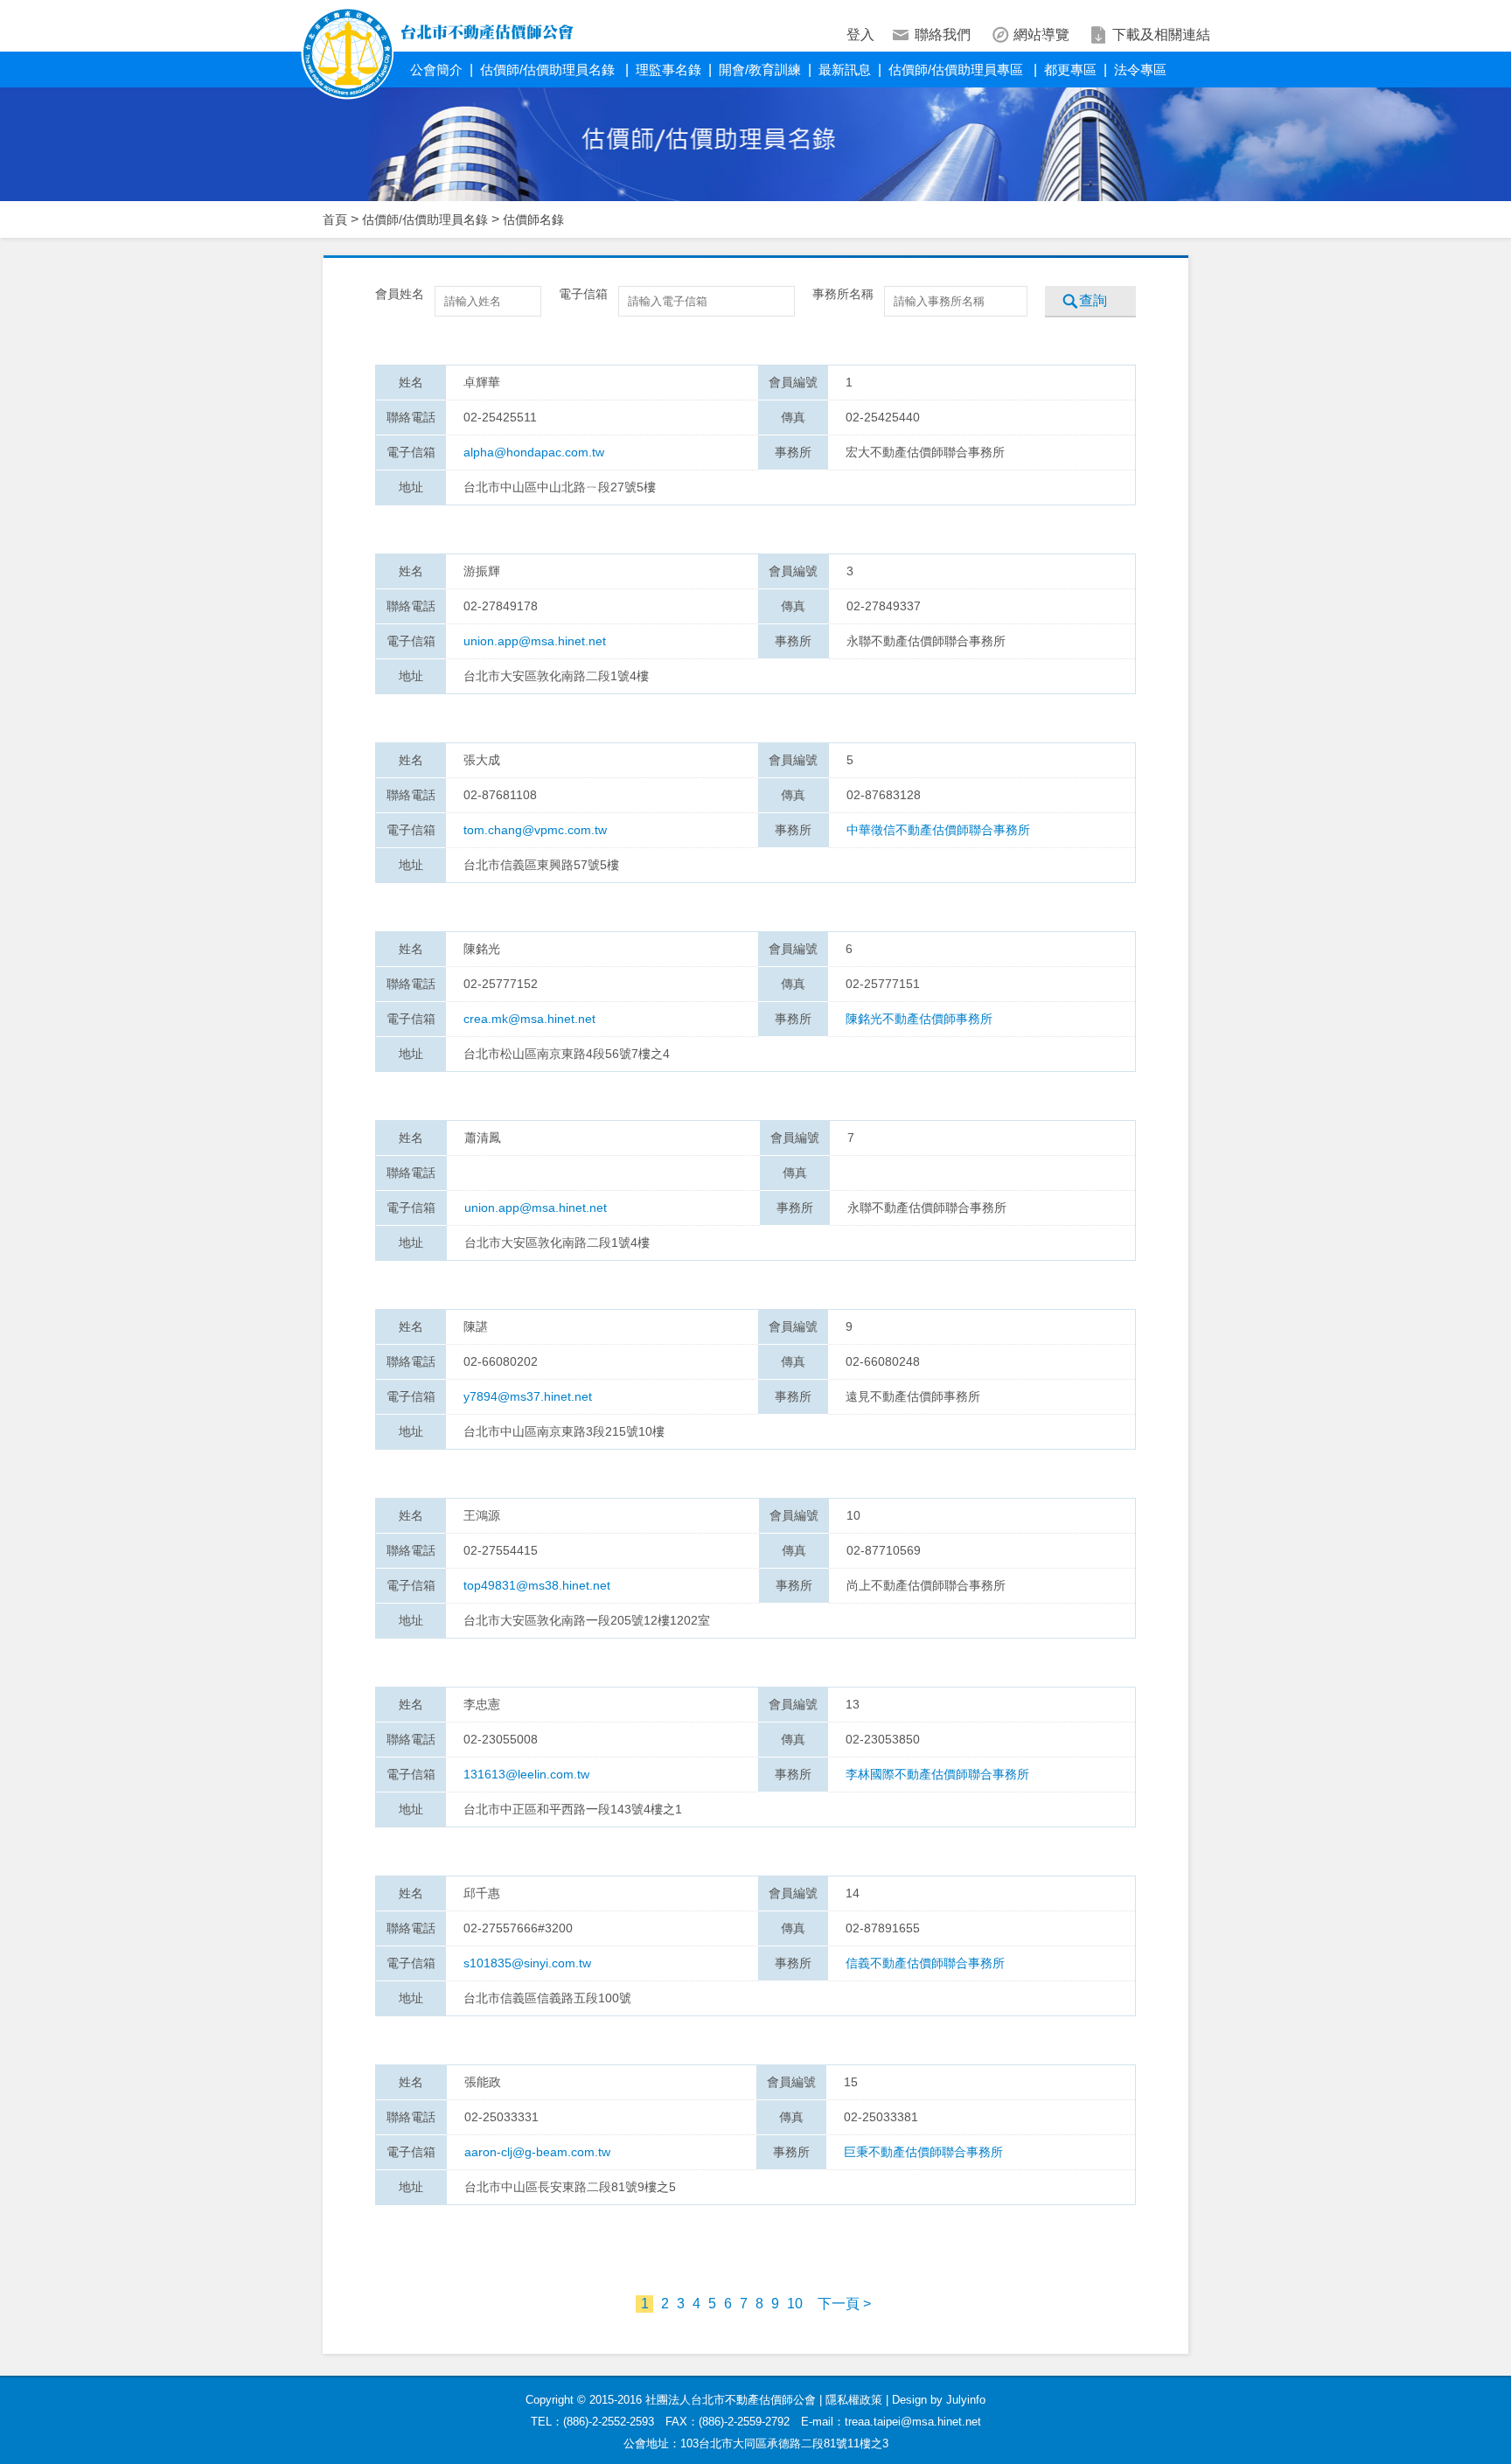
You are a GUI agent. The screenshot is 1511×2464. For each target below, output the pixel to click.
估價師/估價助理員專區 (957, 70)
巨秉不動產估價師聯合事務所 (923, 2152)
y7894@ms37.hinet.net (528, 1396)
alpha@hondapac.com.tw (534, 452)
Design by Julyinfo (939, 2400)
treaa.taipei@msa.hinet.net (913, 2422)
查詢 (1093, 300)
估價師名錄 (533, 219)
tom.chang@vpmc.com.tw (535, 830)
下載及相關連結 (1161, 35)
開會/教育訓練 (760, 70)
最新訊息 (845, 70)
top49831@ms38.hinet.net (537, 1585)
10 (795, 2304)
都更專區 (1070, 70)
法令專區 (1140, 70)
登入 (860, 35)
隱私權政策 (854, 2400)
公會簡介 (436, 70)
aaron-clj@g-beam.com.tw (537, 2152)
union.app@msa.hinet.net (535, 641)
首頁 (335, 219)
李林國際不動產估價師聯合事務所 (937, 1774)
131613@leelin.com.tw (526, 1774)
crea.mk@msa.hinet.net (529, 1019)
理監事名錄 (668, 70)
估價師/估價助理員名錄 (549, 70)
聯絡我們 (943, 35)
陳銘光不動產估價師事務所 (919, 1019)
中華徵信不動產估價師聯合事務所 (938, 830)
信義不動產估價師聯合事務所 (925, 1963)
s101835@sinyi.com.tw (527, 1963)
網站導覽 (1041, 35)
